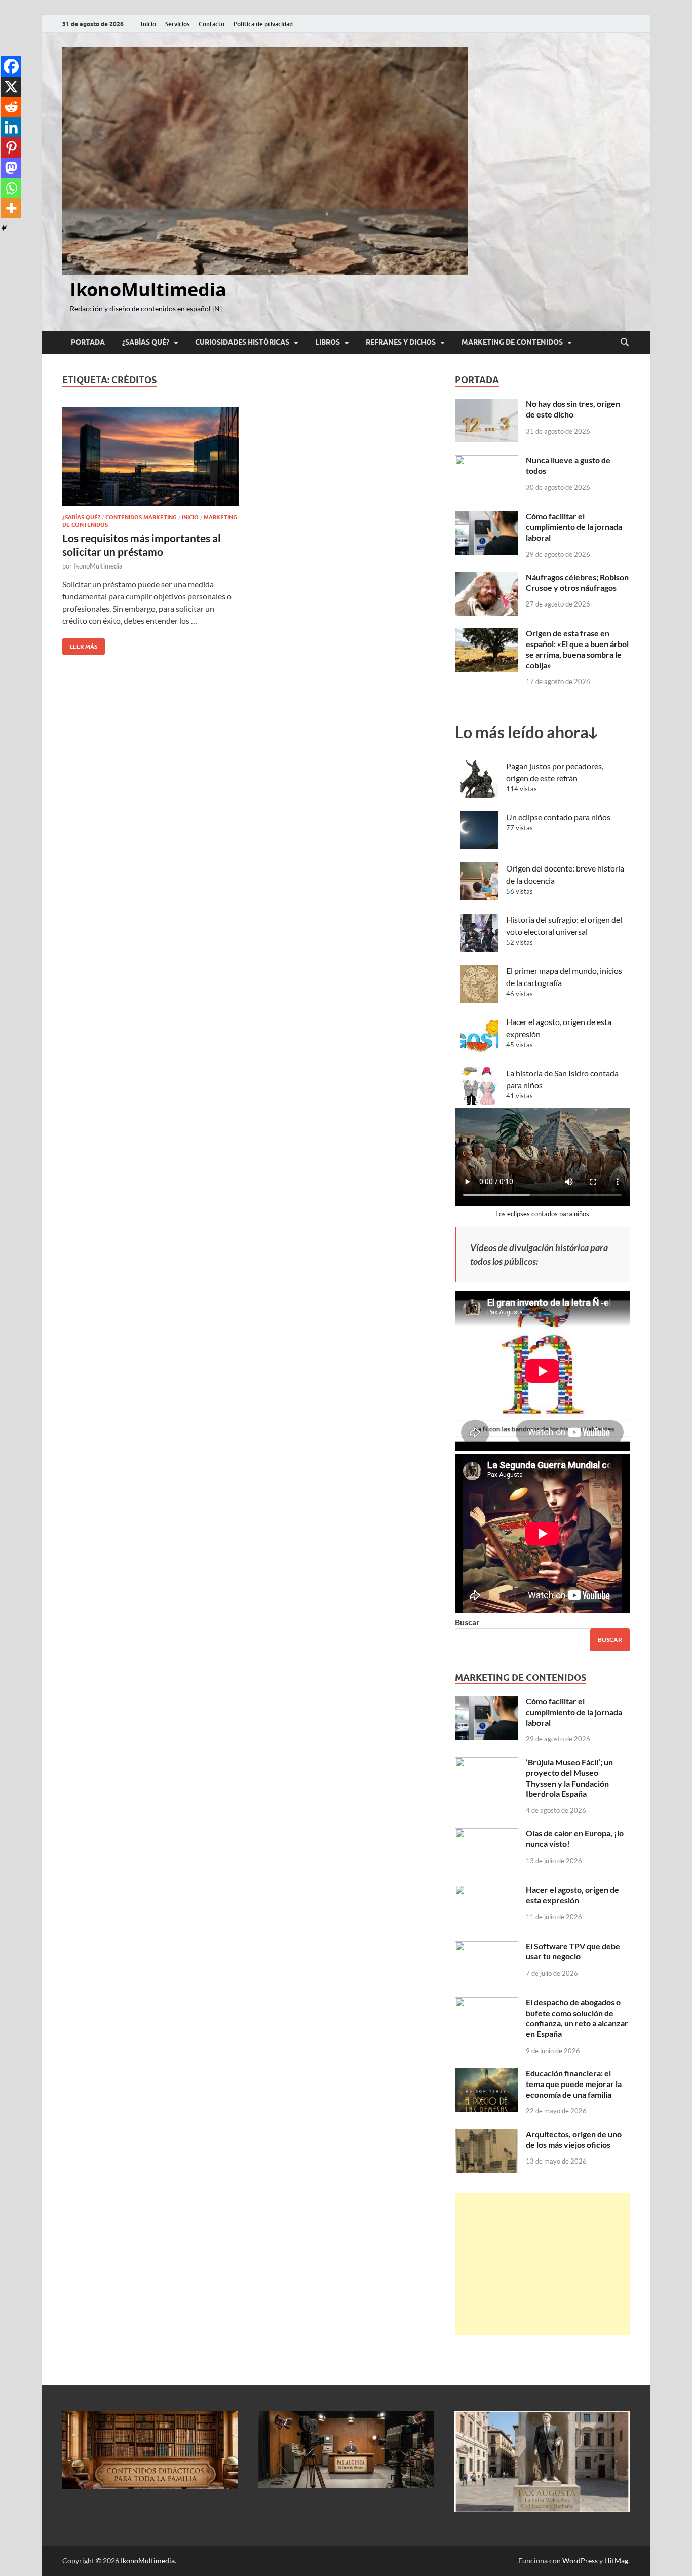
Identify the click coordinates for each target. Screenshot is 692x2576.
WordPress (580, 2561)
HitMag (616, 2561)
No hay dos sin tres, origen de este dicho (573, 409)
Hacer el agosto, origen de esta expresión (572, 1895)
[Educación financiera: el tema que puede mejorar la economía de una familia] (487, 2074)
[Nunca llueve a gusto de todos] (487, 461)
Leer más (80, 644)
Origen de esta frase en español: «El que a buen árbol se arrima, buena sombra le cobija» (577, 649)
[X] (11, 87)
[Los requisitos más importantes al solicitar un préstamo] (150, 457)
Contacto (212, 24)
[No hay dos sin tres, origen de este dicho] (487, 405)
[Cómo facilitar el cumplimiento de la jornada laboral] (487, 517)
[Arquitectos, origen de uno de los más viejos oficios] (487, 2135)
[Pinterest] (11, 147)
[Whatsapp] (11, 188)
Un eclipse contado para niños (558, 817)
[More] (11, 208)
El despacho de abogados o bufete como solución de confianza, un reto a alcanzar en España (577, 2018)
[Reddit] (11, 107)
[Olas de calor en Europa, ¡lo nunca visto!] (487, 1834)
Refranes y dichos (401, 342)
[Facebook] (11, 66)
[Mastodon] (11, 168)
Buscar (467, 1622)
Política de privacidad (263, 24)
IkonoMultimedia (148, 290)
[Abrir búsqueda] (625, 343)
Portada (88, 342)
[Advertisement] (542, 2264)
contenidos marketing (141, 517)
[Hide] (4, 228)
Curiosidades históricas (242, 342)
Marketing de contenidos (512, 342)
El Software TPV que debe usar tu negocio (573, 1951)
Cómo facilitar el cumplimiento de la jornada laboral (574, 527)
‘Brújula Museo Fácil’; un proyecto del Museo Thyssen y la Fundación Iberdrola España (569, 1778)
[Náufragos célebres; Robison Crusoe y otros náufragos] (487, 578)
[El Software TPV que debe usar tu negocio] (487, 1947)
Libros (328, 342)
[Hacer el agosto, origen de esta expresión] (487, 1891)
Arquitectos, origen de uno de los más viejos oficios (574, 2139)
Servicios (177, 24)
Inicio (148, 24)
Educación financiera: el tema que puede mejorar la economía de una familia (574, 2084)
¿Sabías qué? (146, 342)
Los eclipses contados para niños (542, 1214)
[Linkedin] (11, 127)
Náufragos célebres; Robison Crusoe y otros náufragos (577, 582)
